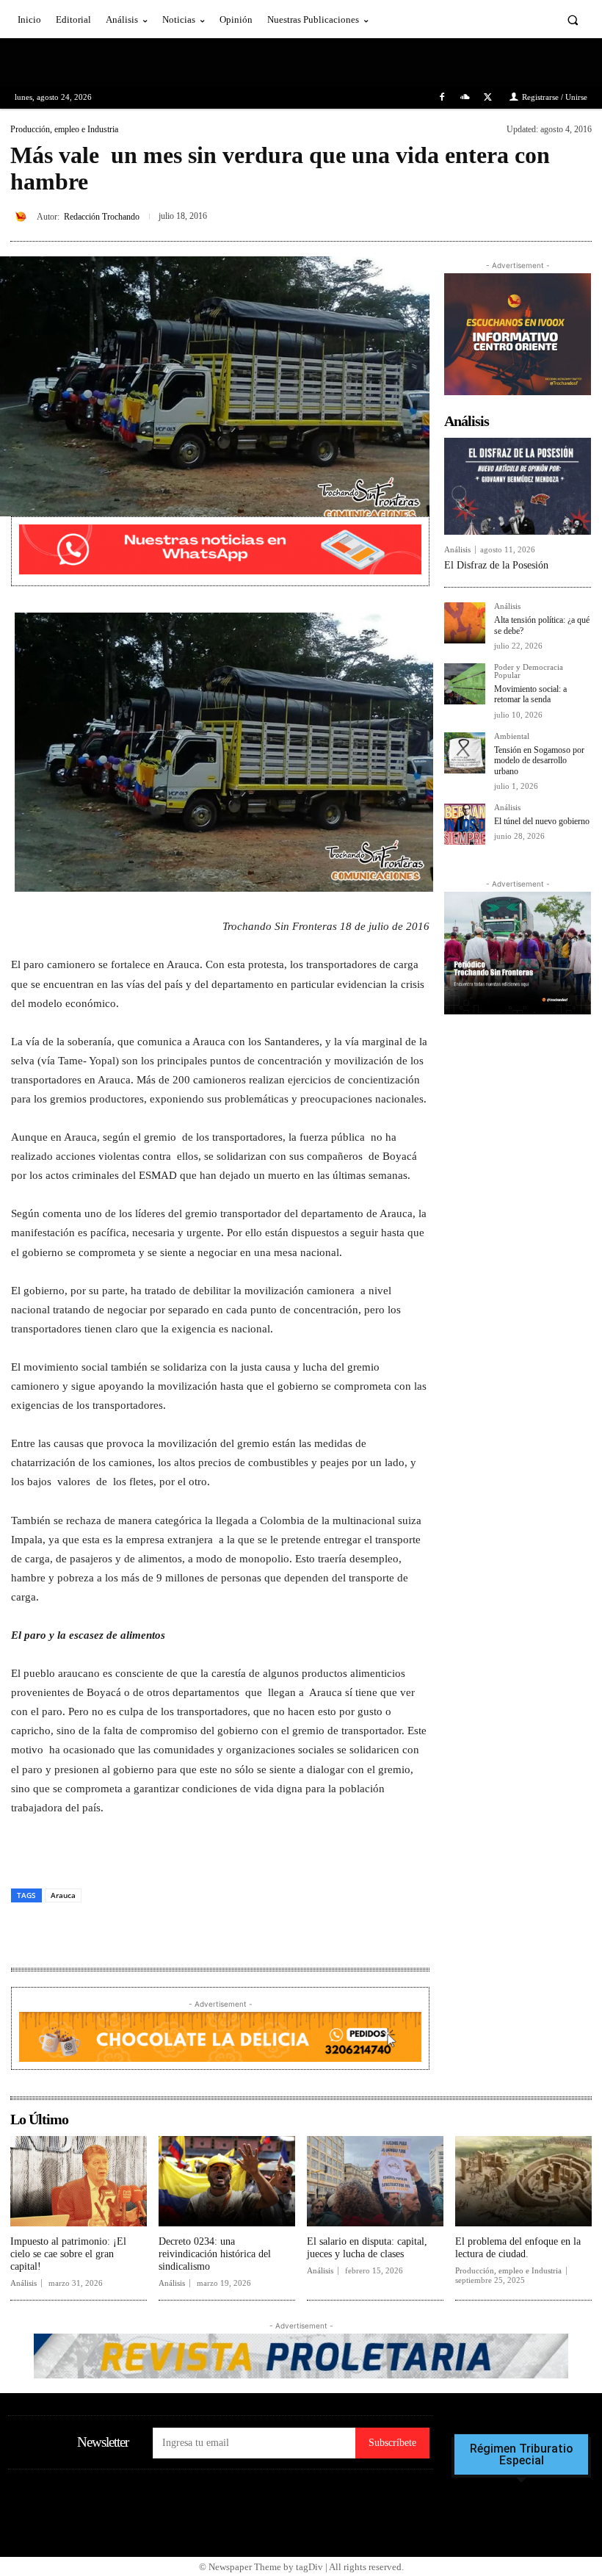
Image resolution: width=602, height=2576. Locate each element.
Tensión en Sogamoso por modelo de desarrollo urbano (539, 761)
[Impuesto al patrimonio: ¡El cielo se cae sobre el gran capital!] (79, 2181)
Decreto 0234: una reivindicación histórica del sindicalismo (215, 2254)
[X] (488, 97)
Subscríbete (392, 2443)
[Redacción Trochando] (23, 217)
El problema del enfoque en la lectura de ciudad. (518, 2248)
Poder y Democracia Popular (529, 671)
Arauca (63, 1895)
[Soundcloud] (465, 97)
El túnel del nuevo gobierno (542, 821)
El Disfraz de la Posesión (496, 565)
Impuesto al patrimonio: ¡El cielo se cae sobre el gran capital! (68, 2254)
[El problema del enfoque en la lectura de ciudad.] (523, 2181)
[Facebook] (442, 97)
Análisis (457, 550)
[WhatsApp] (577, 214)
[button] (573, 19)
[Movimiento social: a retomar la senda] (465, 684)
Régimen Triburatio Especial (522, 2455)
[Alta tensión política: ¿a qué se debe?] (465, 623)
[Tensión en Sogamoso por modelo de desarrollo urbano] (465, 753)
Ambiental (512, 736)
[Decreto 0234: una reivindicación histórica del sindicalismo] (227, 2181)
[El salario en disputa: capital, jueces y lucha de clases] (375, 2181)
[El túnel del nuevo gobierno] (465, 824)
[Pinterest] (543, 214)
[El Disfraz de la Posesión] (518, 486)
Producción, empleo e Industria (64, 129)
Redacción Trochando (102, 217)
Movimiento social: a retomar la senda (530, 694)
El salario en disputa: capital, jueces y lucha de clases (367, 2248)
